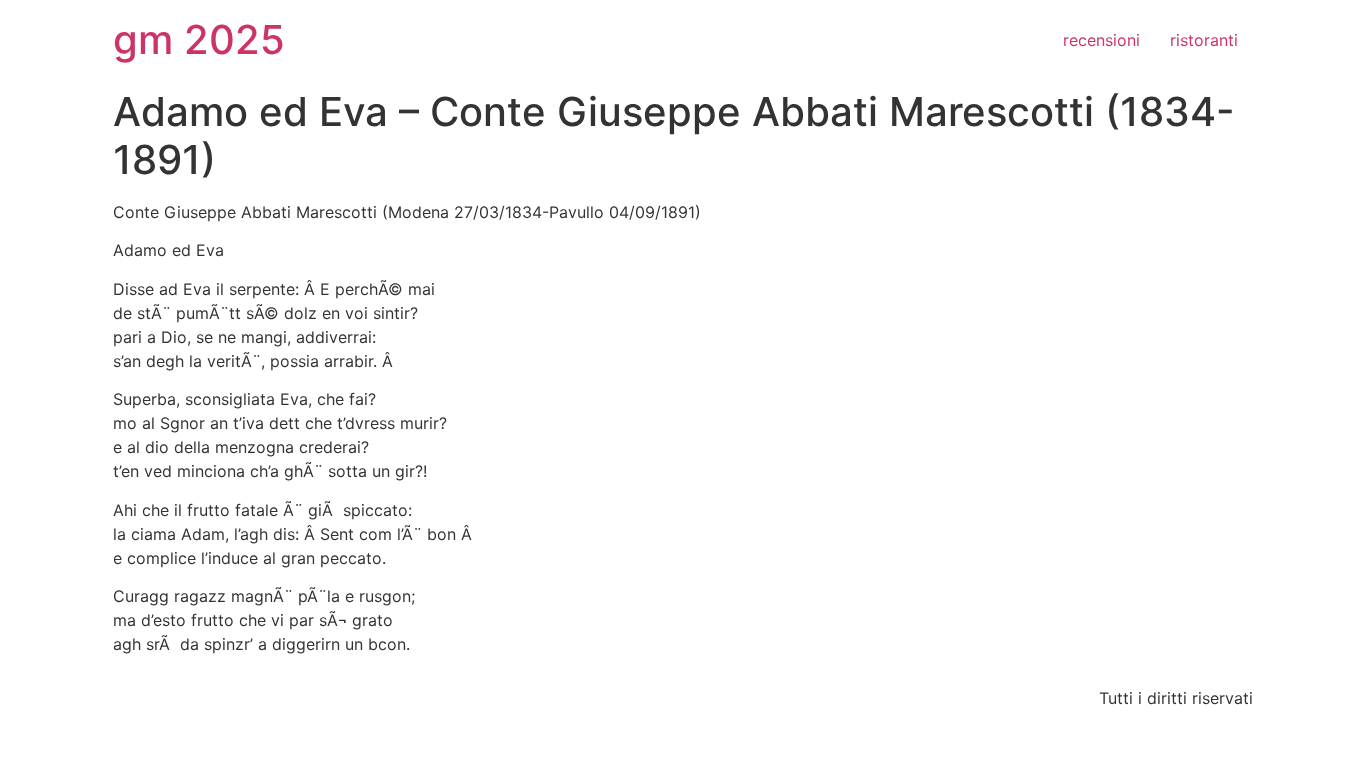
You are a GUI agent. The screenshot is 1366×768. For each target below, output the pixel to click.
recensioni (1101, 40)
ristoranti (1204, 40)
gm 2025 (199, 39)
